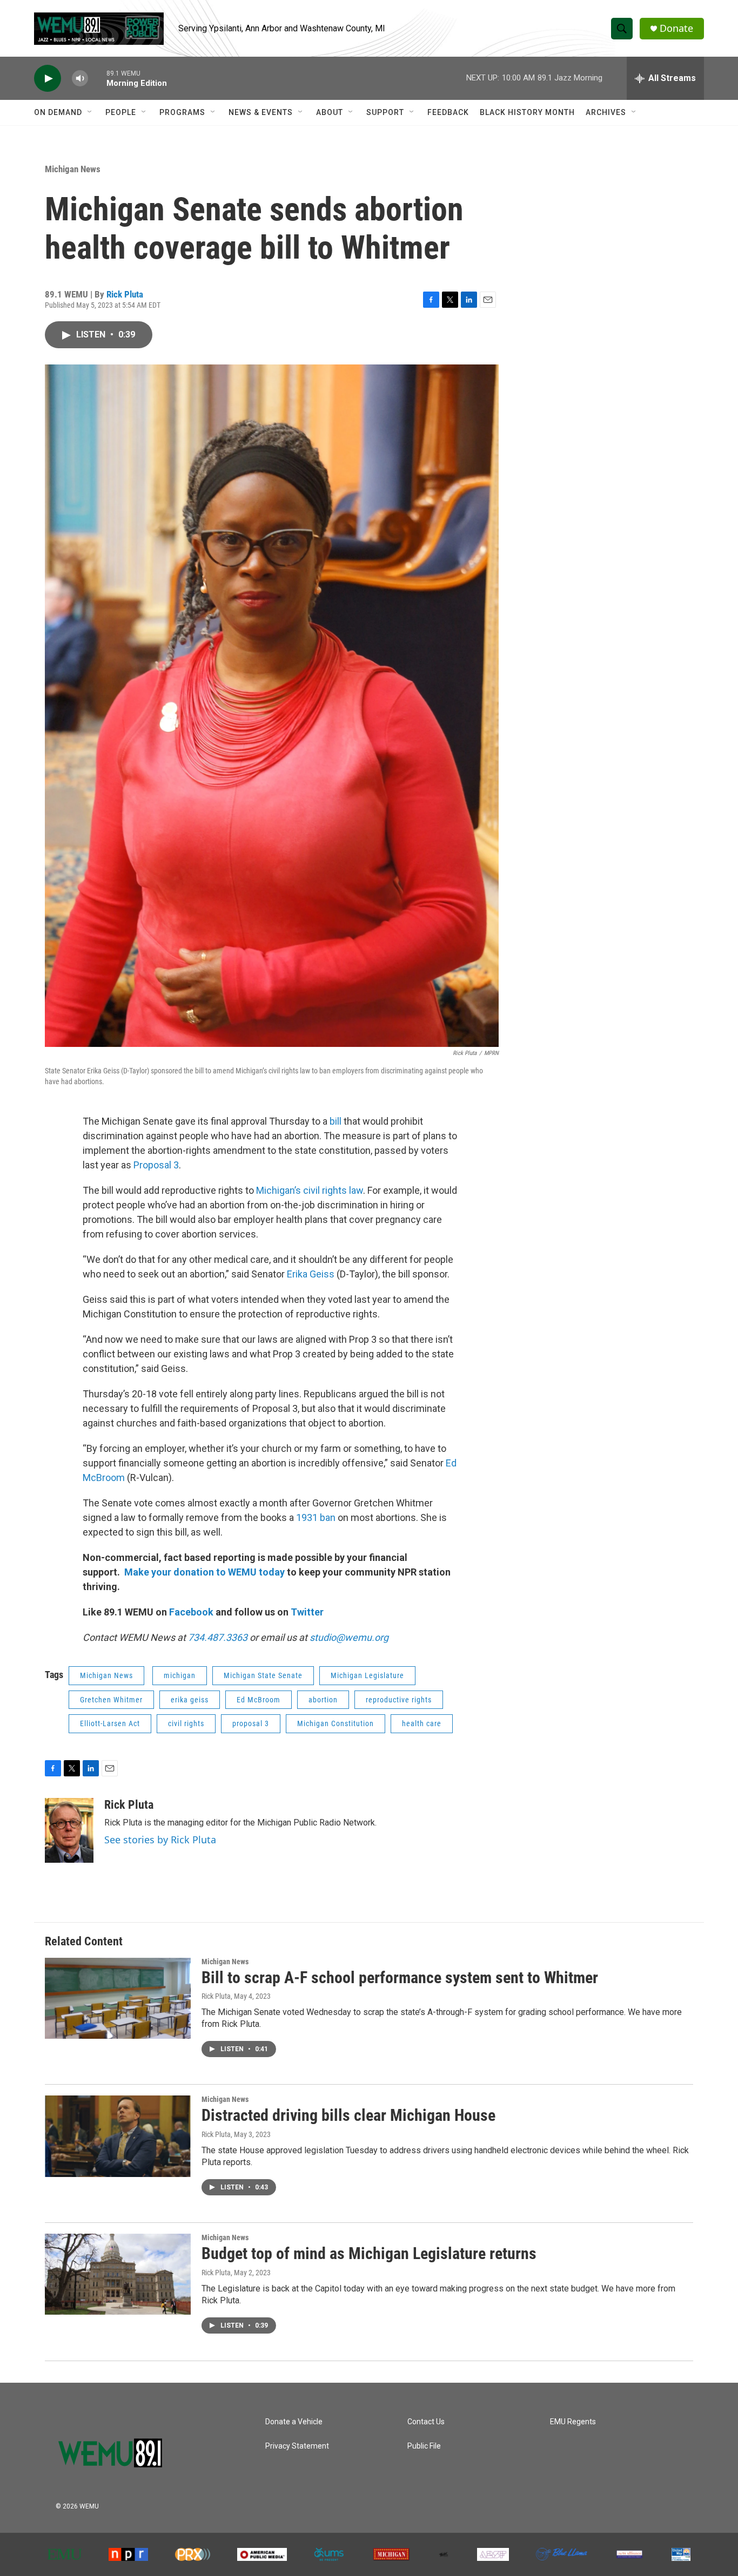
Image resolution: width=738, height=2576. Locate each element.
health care (422, 1723)
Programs (182, 112)
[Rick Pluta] (69, 1830)
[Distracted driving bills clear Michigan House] (118, 2136)
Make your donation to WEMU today (206, 1572)
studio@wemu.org (349, 1637)
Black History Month (527, 112)
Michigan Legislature (367, 1675)
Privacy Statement (297, 2446)
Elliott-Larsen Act (110, 1723)
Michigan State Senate (263, 1675)
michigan (180, 1675)
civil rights (186, 1723)
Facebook (191, 1612)
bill (337, 1121)
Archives (606, 112)
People (121, 112)
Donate (676, 28)
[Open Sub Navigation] (90, 112)
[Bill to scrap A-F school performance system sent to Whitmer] (118, 1998)
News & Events (261, 112)
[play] (48, 79)
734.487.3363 (217, 1637)
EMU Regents (573, 2422)
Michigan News (73, 169)
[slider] (97, 78)
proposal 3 (251, 1723)
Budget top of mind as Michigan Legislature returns (369, 2253)
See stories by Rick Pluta (160, 1840)
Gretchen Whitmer (111, 1700)
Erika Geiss (311, 1274)
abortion (323, 1700)
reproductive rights (399, 1700)
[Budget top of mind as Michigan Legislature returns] (118, 2274)
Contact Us (426, 2422)
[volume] (80, 79)
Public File (424, 2446)
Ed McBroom (259, 1700)
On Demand (58, 112)
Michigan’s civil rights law (310, 1190)
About (330, 112)
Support (385, 112)
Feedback (448, 112)
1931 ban (315, 1517)
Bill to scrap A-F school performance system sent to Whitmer (400, 1977)
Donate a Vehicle (294, 2422)
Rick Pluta (125, 294)
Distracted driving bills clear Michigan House (348, 2115)
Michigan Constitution (336, 1723)
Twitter (307, 1612)
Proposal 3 (156, 1165)
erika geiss (190, 1700)
